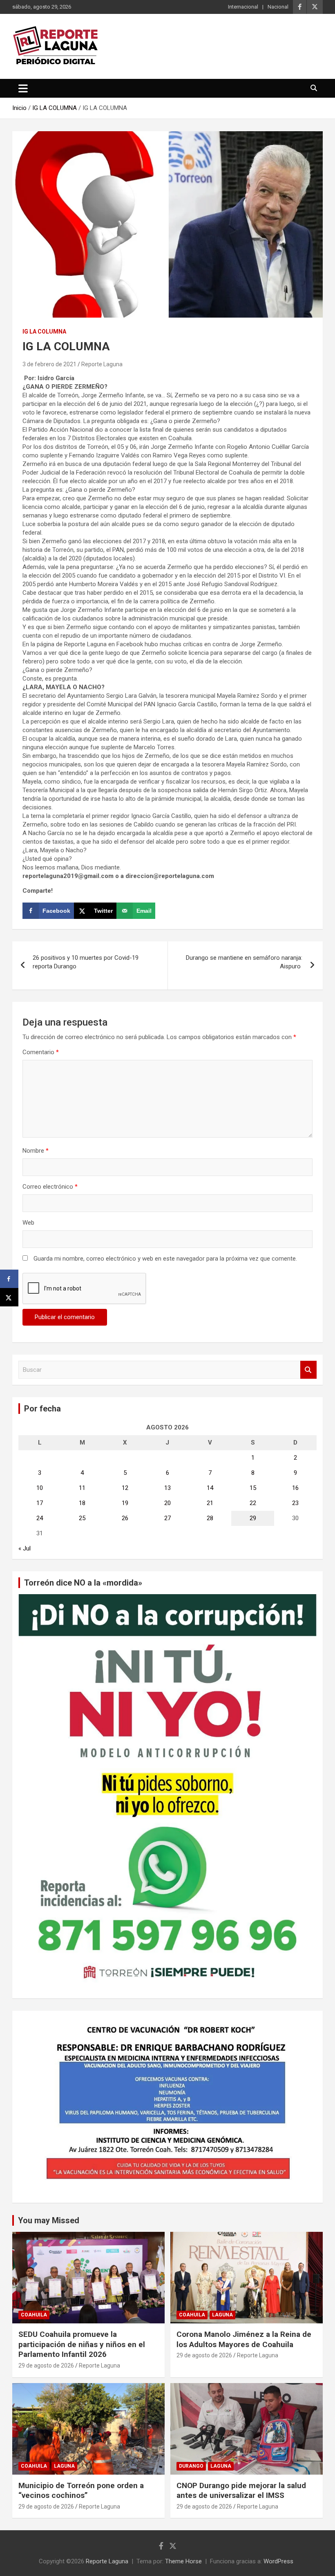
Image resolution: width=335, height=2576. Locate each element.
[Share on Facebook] (9, 1279)
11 (82, 1488)
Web (28, 1223)
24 (40, 1518)
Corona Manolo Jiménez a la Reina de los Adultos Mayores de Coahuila (244, 2339)
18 (82, 1503)
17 (40, 1503)
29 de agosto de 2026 (46, 2365)
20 (167, 1503)
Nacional (278, 7)
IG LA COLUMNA (44, 332)
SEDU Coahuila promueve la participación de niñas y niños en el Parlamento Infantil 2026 (82, 2344)
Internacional (243, 7)
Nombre (36, 1151)
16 (295, 1488)
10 (40, 1488)
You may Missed (49, 2220)
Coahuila (34, 2315)
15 (253, 1488)
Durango (191, 2466)
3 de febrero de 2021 (49, 364)
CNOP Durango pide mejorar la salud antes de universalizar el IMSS (241, 2491)
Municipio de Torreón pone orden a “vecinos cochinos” (81, 2491)
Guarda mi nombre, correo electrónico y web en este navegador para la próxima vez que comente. (165, 1259)
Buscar (308, 1370)
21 (210, 1503)
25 (82, 1518)
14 (210, 1488)
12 (125, 1488)
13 (167, 1488)
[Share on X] (9, 1297)
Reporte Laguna (102, 364)
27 (167, 1518)
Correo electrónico (50, 1187)
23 (295, 1503)
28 (210, 1518)
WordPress (278, 2561)
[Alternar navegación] (23, 88)
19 (125, 1503)
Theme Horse (183, 2561)
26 (125, 1518)
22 (253, 1503)
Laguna (222, 2315)
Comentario (41, 1052)
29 (253, 1518)
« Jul (25, 1548)
